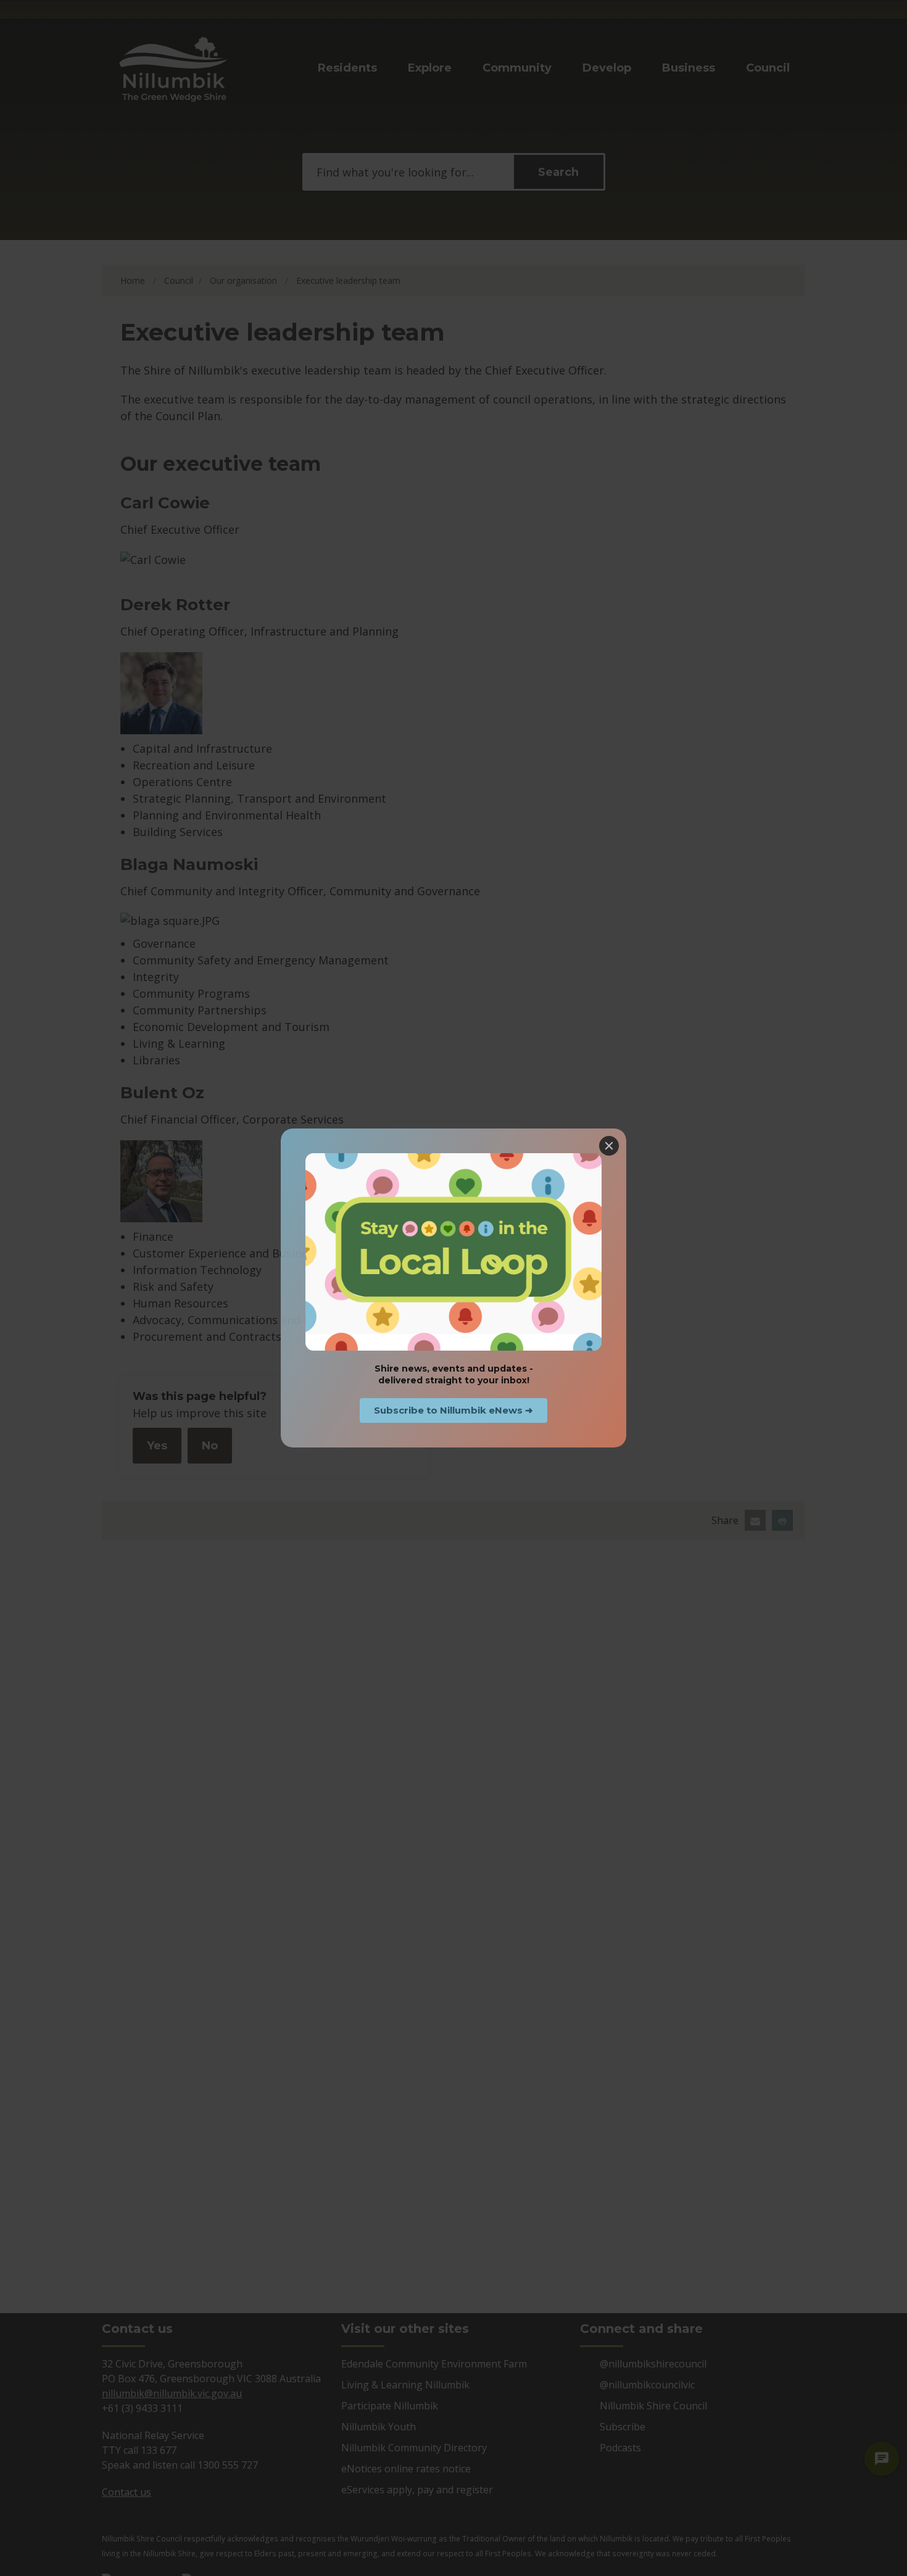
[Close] (609, 1146)
